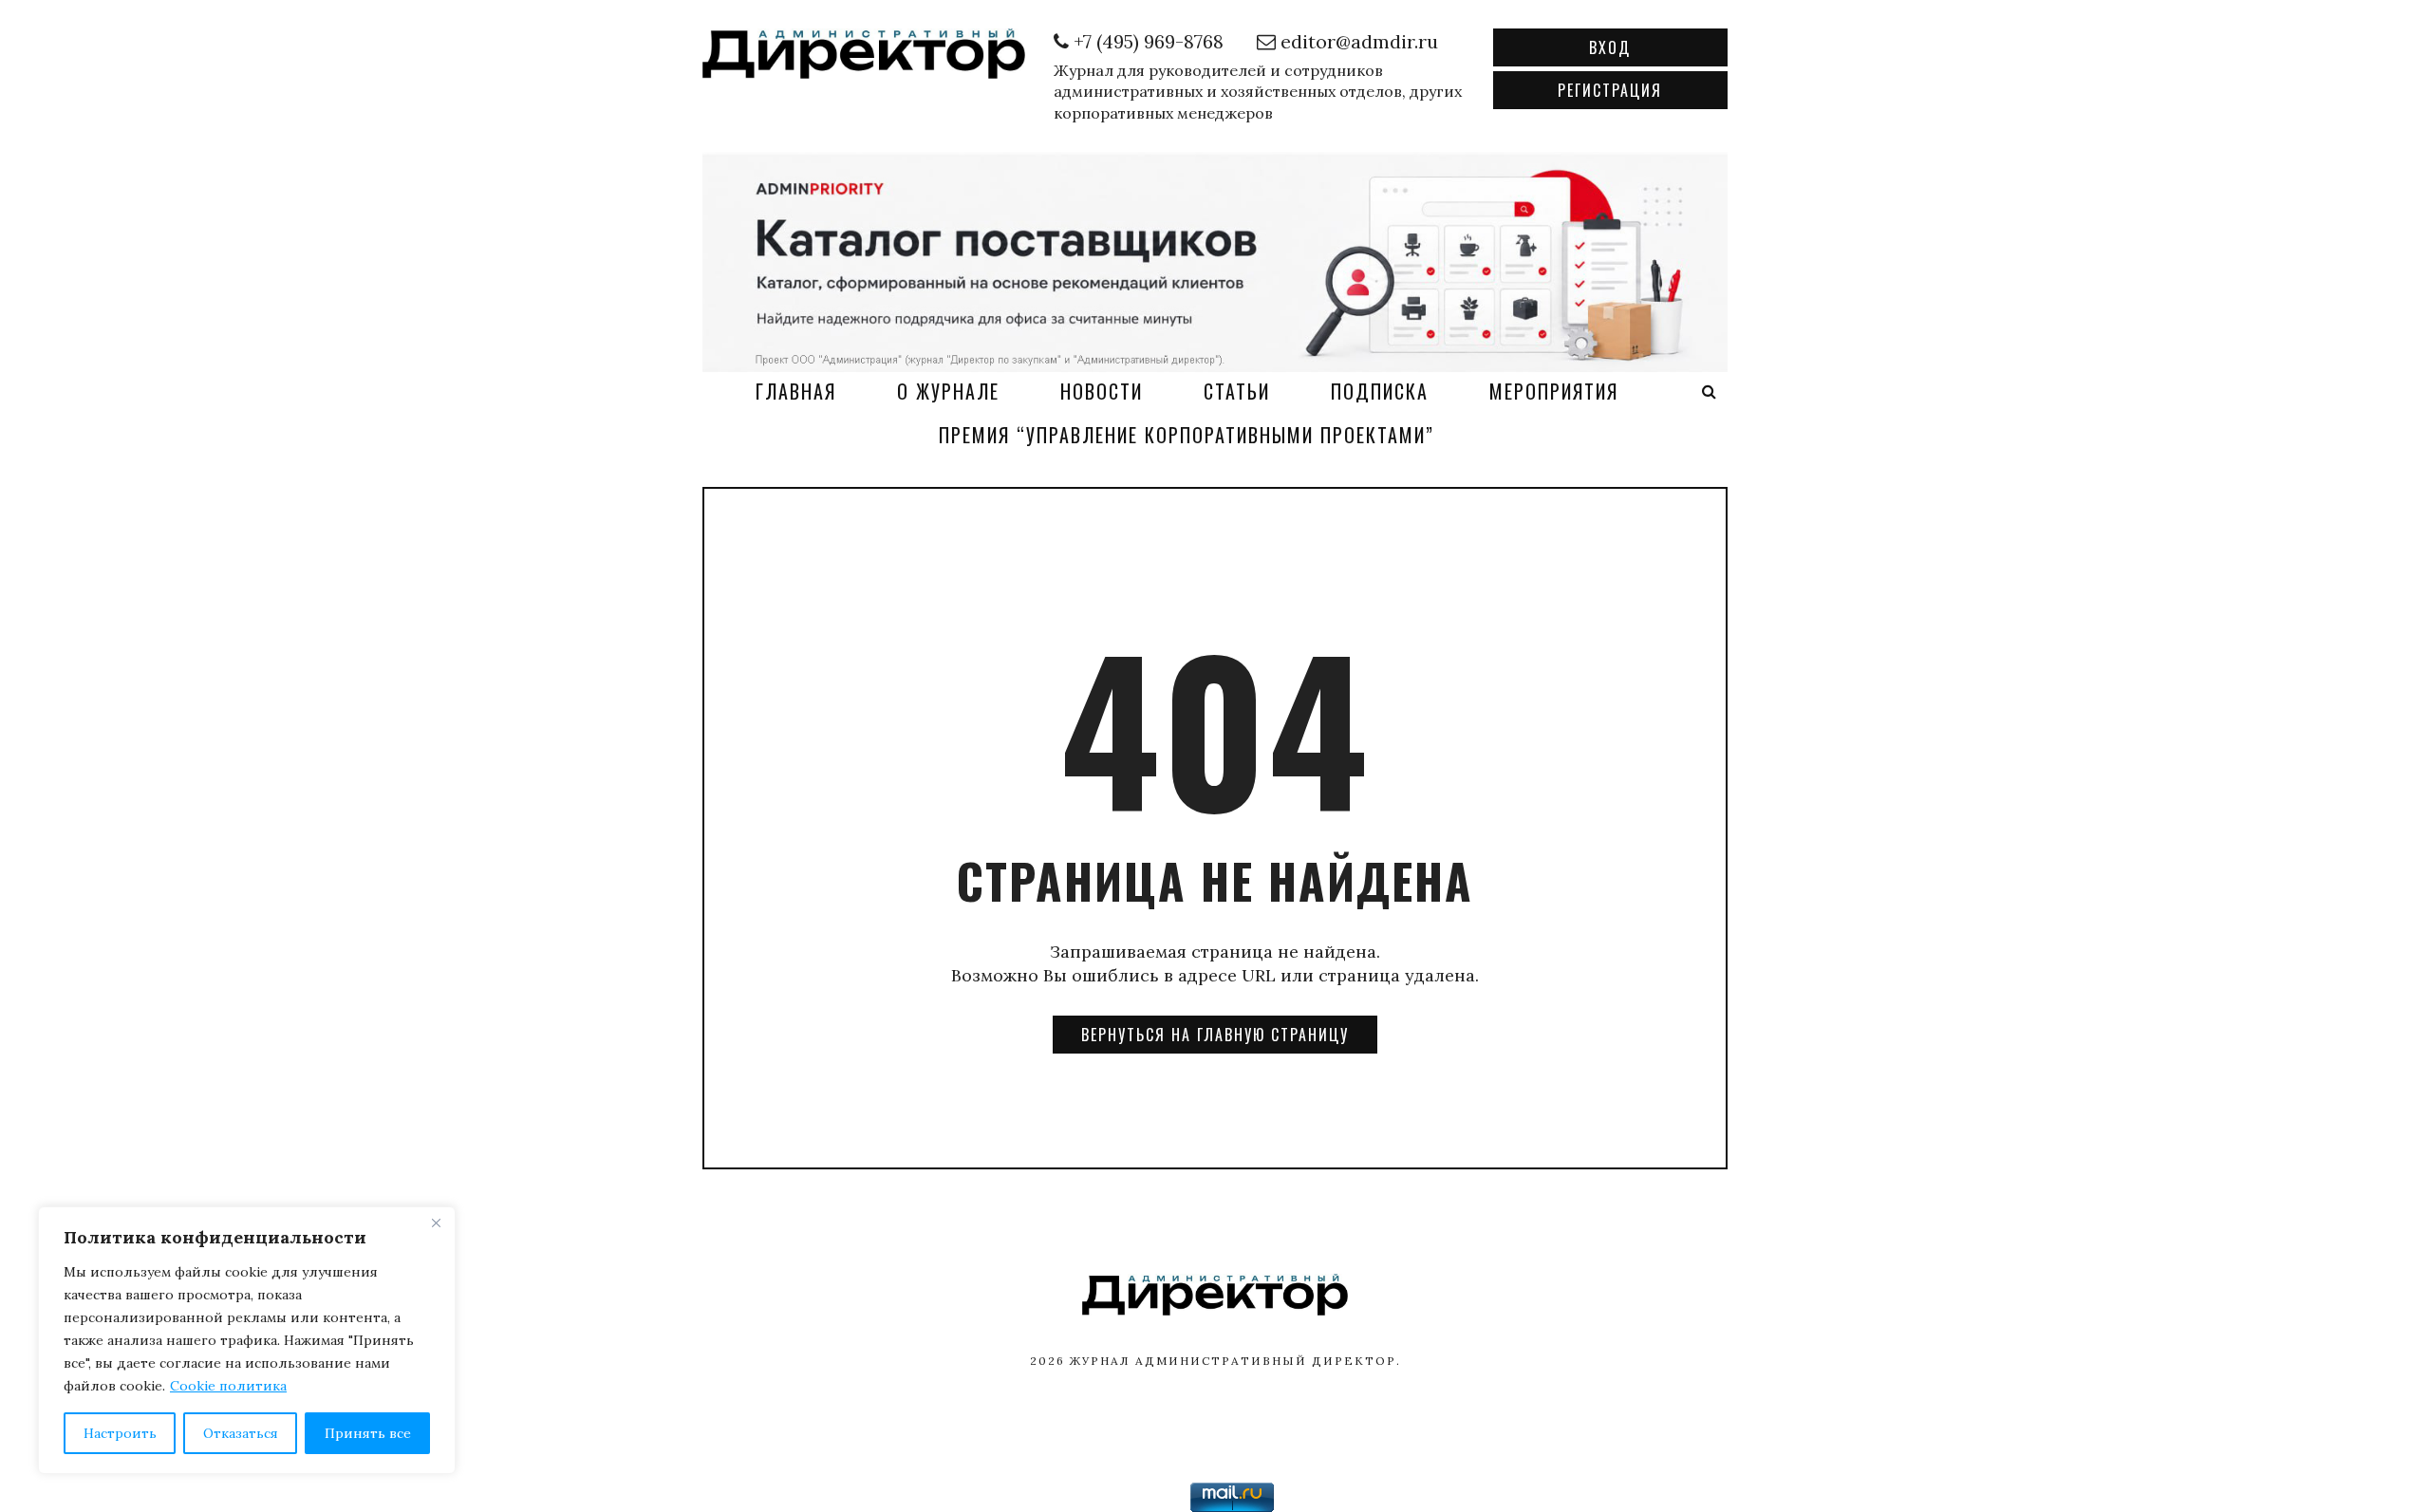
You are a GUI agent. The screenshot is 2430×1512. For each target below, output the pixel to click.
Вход (1610, 47)
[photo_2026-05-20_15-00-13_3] (1215, 260)
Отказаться (241, 1433)
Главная (796, 391)
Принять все (368, 1433)
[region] (247, 1340)
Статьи (1237, 391)
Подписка (1380, 391)
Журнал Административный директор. (1235, 1361)
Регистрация (1610, 90)
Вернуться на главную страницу (1215, 1035)
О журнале (948, 391)
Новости (1102, 391)
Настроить (120, 1433)
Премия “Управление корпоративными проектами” (1187, 435)
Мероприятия (1554, 391)
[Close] (436, 1223)
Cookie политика (228, 1386)
